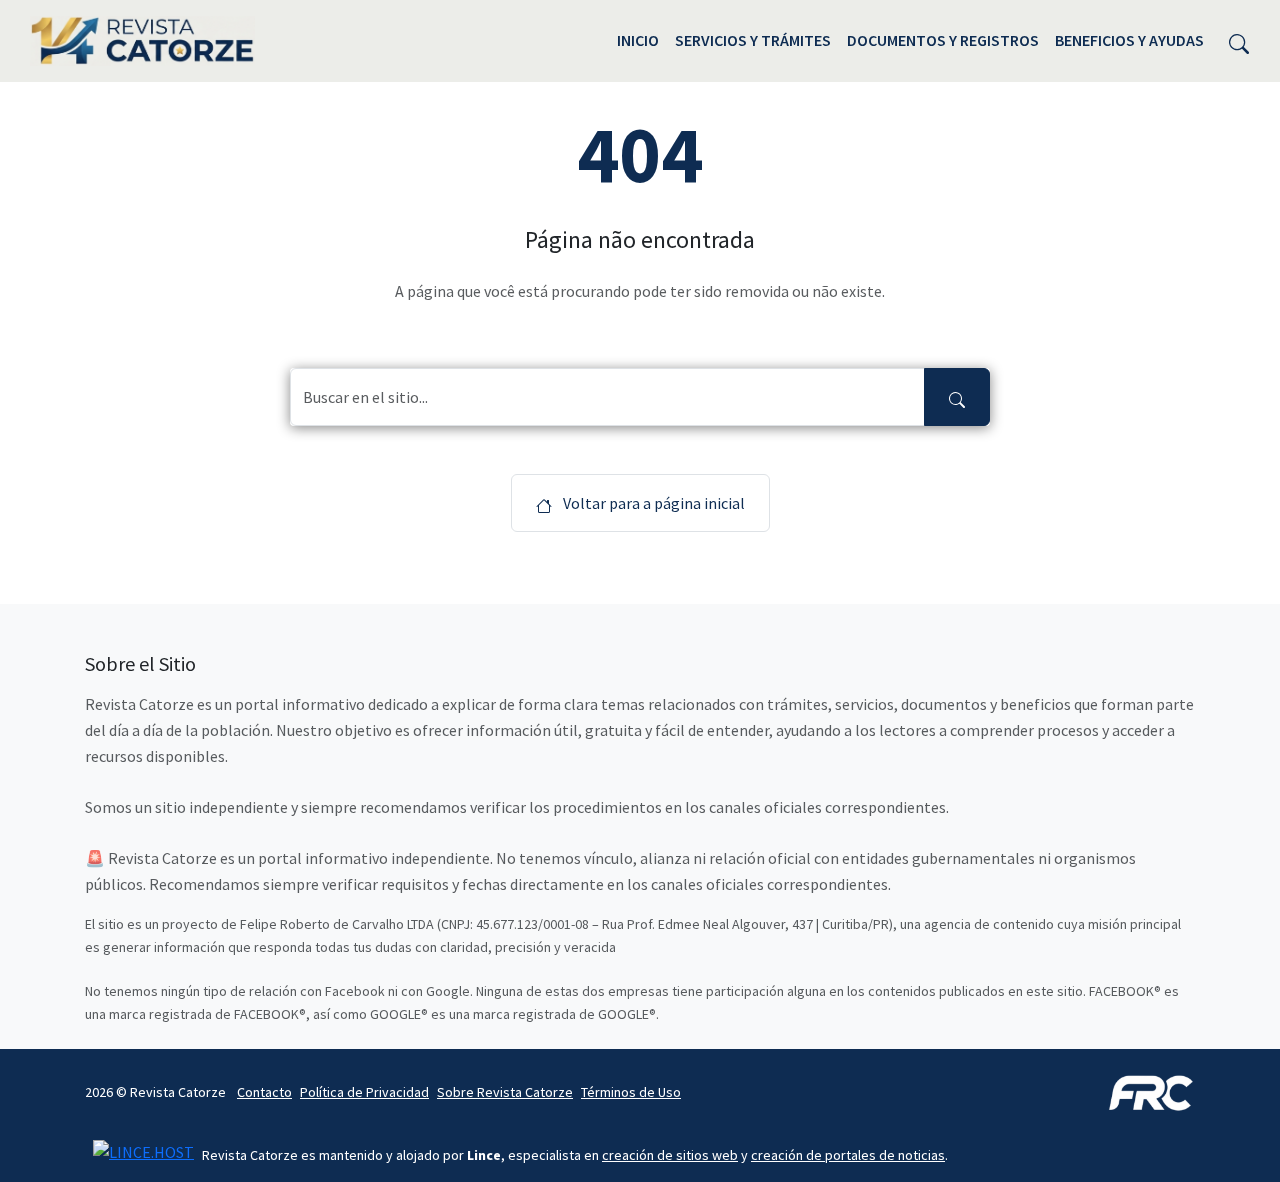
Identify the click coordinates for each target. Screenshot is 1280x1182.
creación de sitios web (670, 1155)
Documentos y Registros (943, 40)
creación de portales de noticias (848, 1155)
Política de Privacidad (364, 1092)
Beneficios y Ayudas (1129, 40)
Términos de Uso (631, 1092)
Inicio (638, 40)
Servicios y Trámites (753, 40)
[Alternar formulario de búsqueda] (1239, 41)
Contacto (264, 1092)
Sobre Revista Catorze (505, 1092)
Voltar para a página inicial (652, 503)
